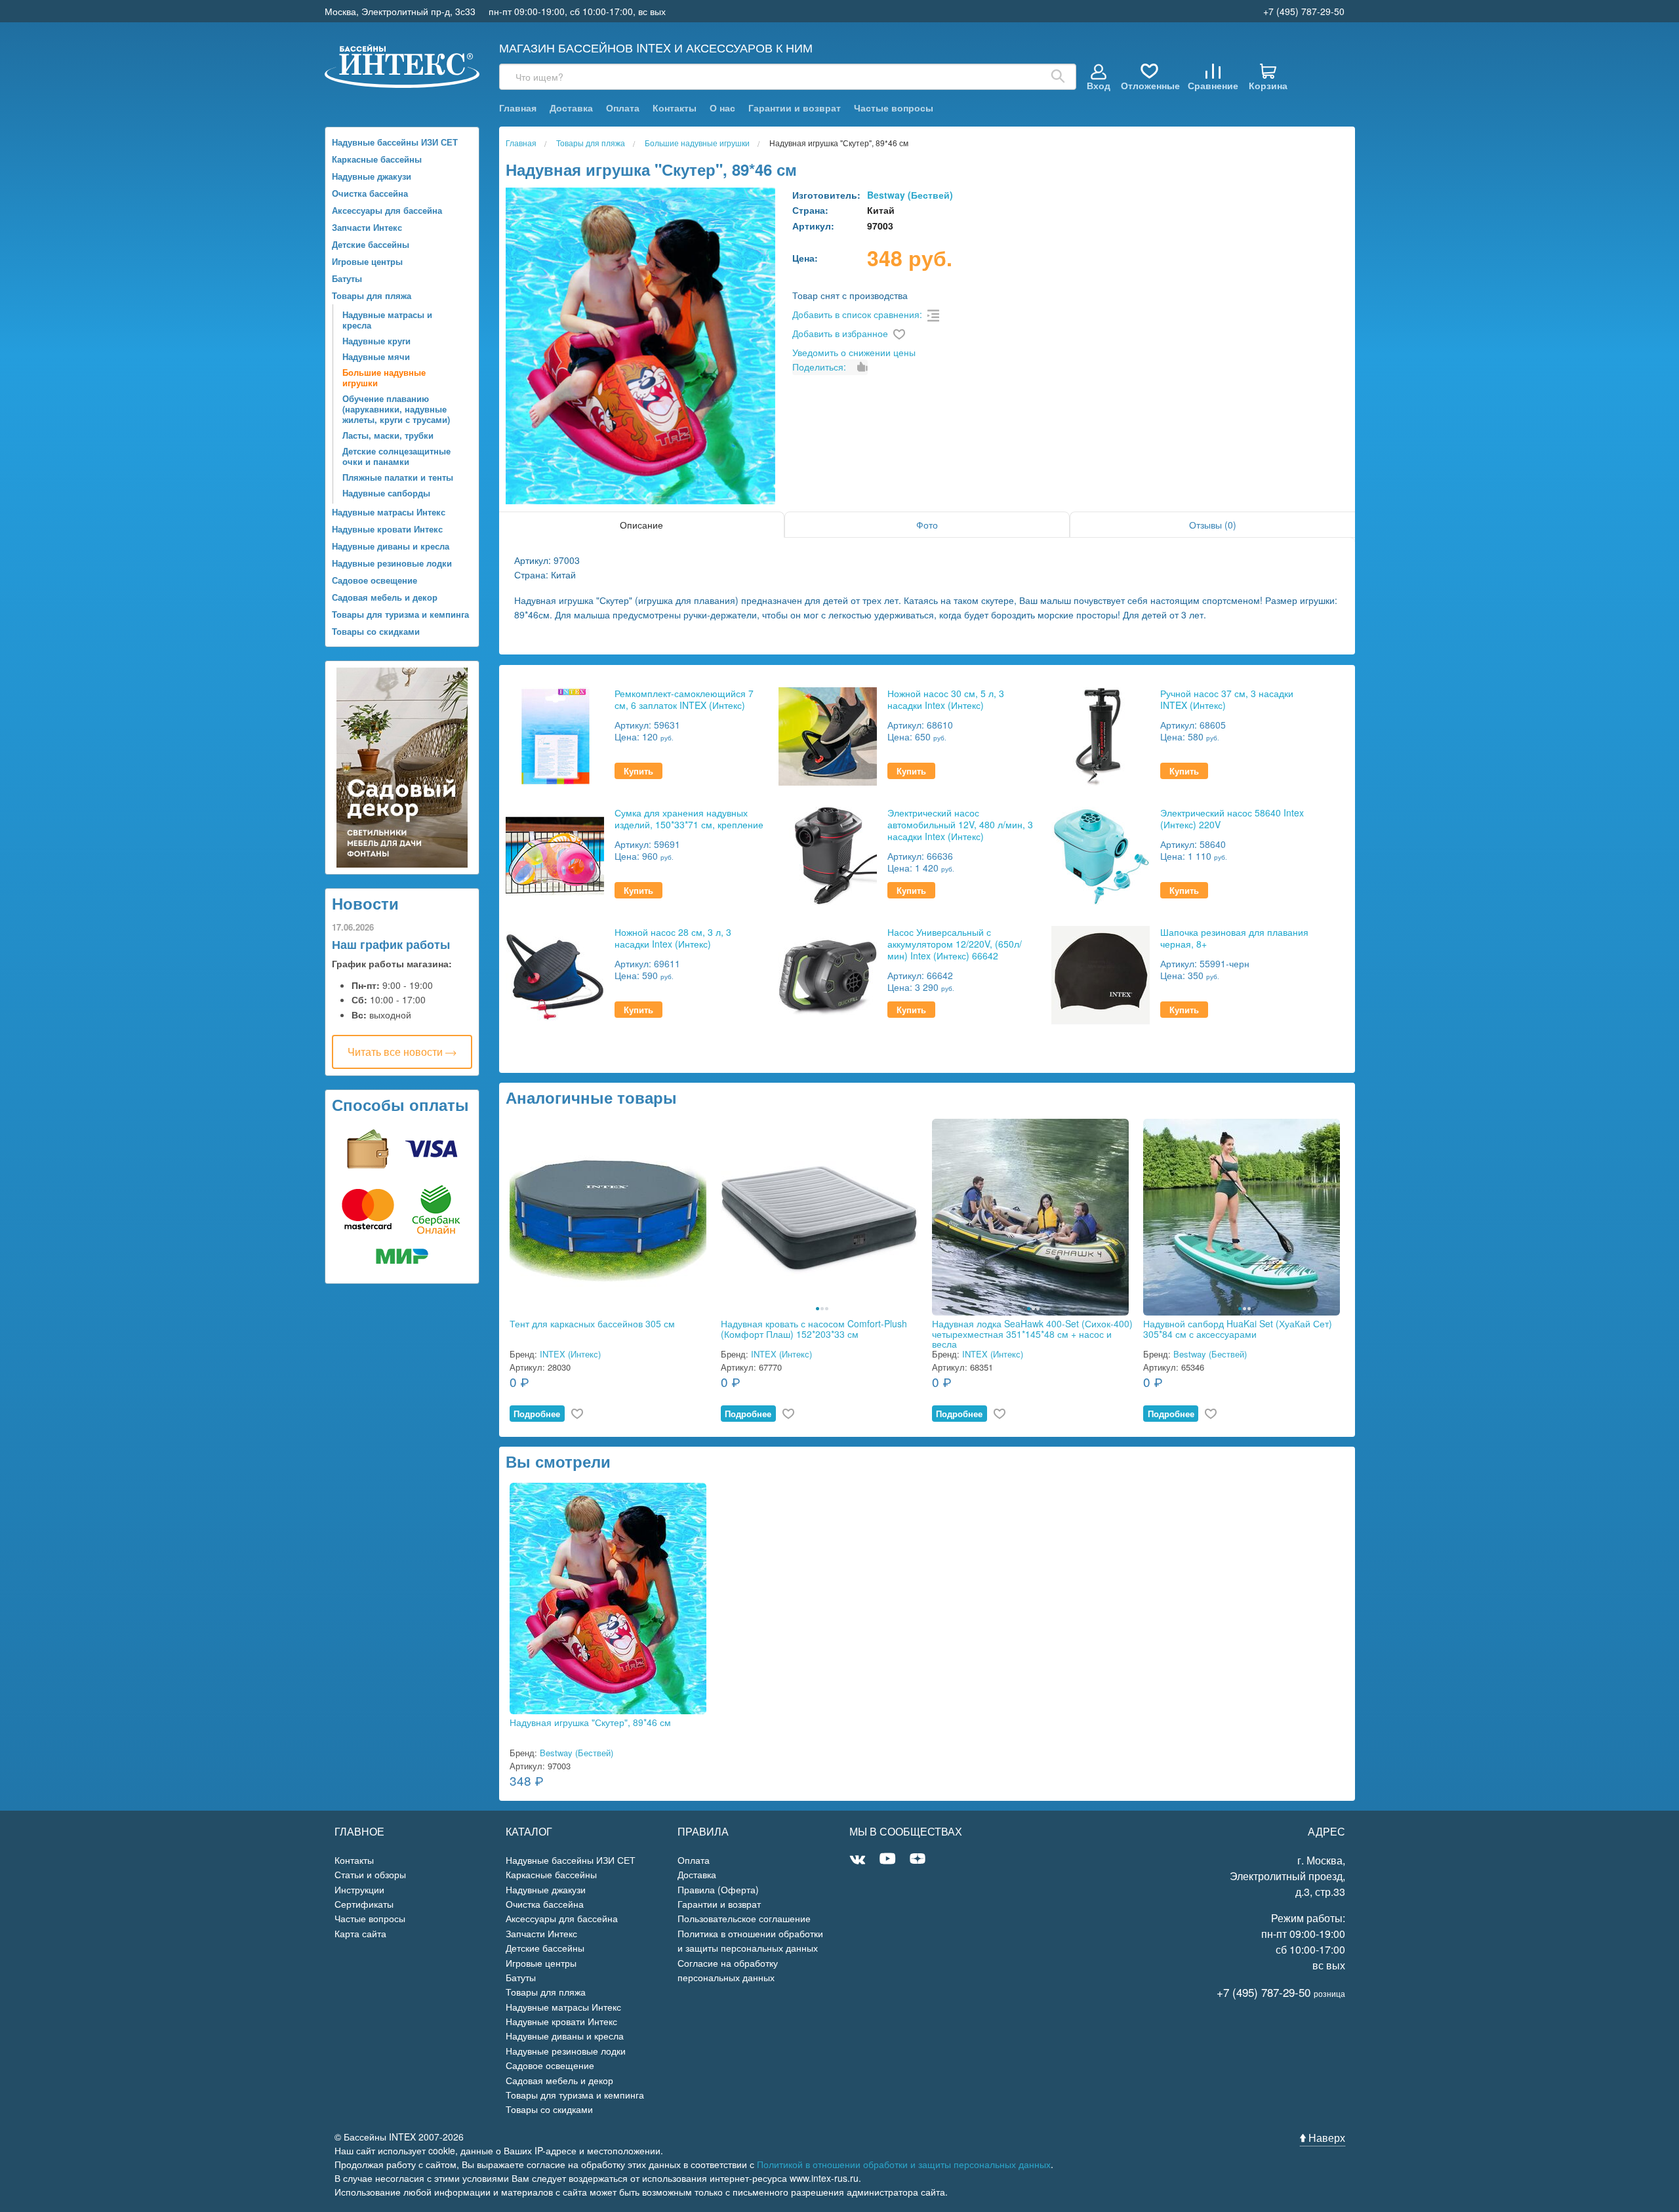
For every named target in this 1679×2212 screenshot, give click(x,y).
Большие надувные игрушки (384, 377)
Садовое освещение (374, 580)
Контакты (675, 108)
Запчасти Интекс (367, 227)
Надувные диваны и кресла (391, 546)
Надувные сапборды (386, 493)
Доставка (571, 108)
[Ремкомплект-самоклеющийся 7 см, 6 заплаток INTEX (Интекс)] (555, 735)
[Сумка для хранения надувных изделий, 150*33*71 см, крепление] (555, 854)
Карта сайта (360, 1933)
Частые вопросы (894, 108)
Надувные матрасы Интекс (389, 512)
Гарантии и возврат (795, 108)
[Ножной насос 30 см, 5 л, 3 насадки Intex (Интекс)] (828, 735)
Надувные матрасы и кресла (387, 320)
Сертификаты (364, 1904)
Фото (927, 525)
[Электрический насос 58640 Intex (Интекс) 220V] (1101, 854)
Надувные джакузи (372, 176)
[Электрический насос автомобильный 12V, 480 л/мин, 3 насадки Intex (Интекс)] (828, 854)
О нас (722, 108)
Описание (641, 525)
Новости (365, 903)
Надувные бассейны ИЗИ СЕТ (395, 142)
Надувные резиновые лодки (392, 563)
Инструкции (359, 1889)
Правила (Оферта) (718, 1889)
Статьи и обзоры (370, 1874)
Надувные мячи (376, 356)
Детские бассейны (371, 244)
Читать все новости (396, 1052)
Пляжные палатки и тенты (398, 477)
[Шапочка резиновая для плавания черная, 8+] (1101, 974)
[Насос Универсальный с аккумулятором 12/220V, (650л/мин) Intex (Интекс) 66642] (828, 974)
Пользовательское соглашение (744, 1918)
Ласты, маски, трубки (388, 435)
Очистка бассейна (370, 193)
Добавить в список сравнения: (857, 314)
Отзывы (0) (1213, 525)
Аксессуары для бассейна (387, 210)
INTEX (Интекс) (570, 1354)
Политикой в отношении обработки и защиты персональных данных (904, 2164)
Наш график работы (391, 944)
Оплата (623, 108)
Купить (638, 771)
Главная (518, 108)
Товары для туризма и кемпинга (400, 614)
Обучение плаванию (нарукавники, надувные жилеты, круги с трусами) (396, 409)
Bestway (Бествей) (910, 195)
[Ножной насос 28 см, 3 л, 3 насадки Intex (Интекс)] (555, 974)
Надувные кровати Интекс (387, 529)
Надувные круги (376, 341)
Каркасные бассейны (377, 159)
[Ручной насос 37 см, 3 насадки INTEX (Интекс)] (1101, 735)
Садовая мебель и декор (385, 597)
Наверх (1325, 2138)
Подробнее (537, 1414)
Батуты (347, 278)
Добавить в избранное (840, 333)
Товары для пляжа (372, 295)
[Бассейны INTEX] (402, 65)
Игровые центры (367, 261)
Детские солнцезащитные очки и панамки (396, 456)
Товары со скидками (376, 631)
